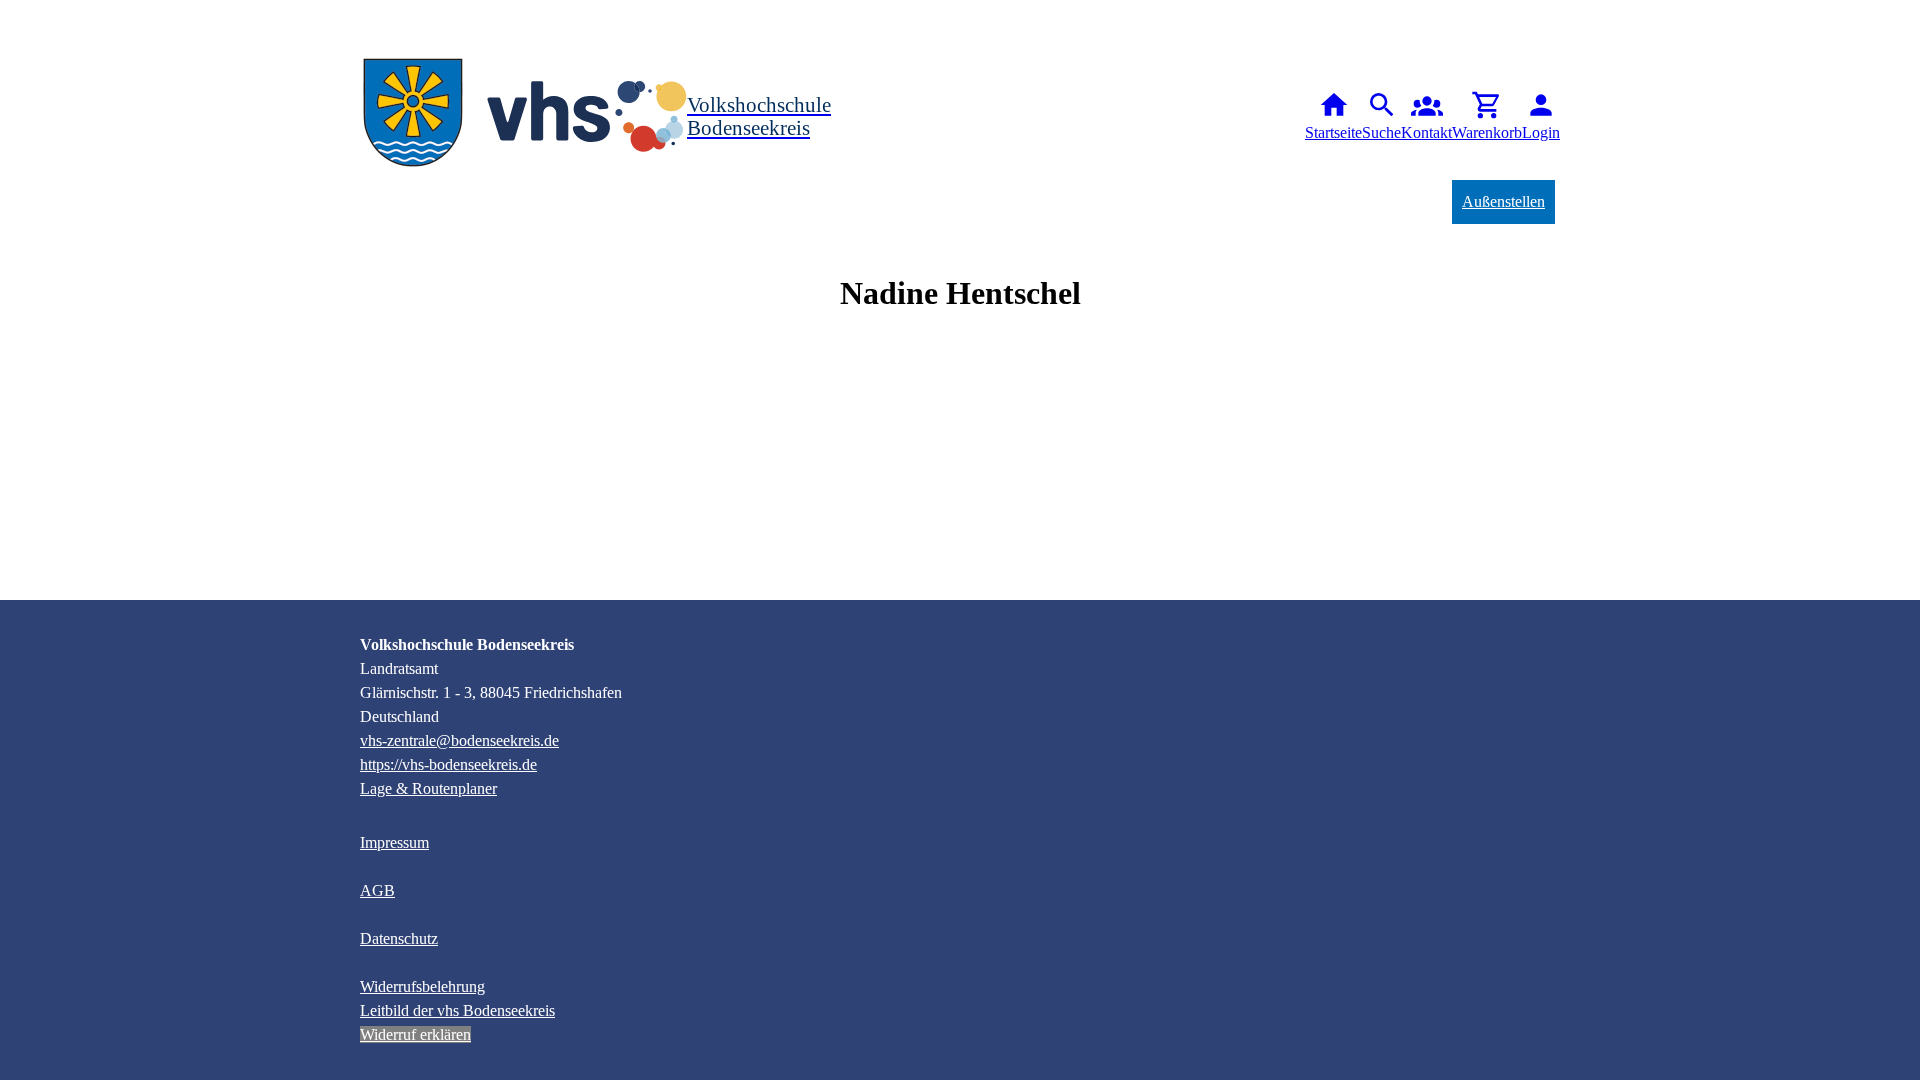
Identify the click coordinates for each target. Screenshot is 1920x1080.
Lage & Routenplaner (428, 788)
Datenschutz (399, 938)
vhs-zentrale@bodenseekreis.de (459, 740)
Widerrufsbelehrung (422, 986)
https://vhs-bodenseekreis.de (448, 764)
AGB (377, 890)
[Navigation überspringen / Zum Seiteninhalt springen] (16, 14)
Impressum (394, 842)
